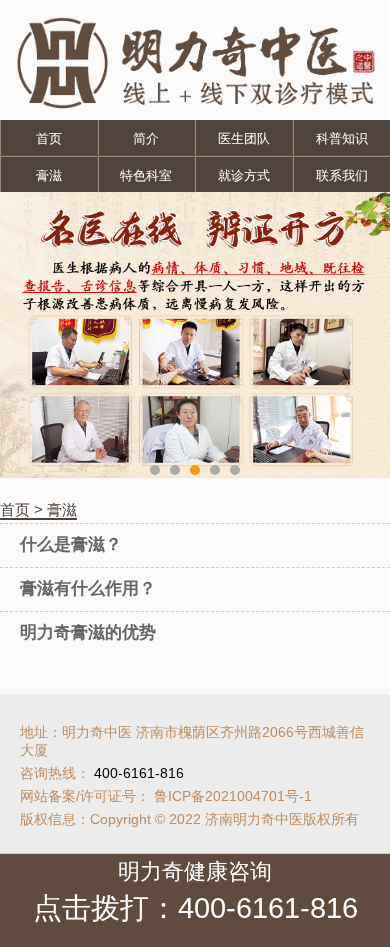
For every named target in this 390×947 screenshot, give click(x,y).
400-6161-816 (139, 773)
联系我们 (342, 175)
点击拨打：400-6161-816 (195, 908)
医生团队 (244, 138)
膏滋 (49, 175)
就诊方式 (244, 175)
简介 (146, 138)
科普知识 (342, 138)
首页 (49, 138)
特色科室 (146, 175)
